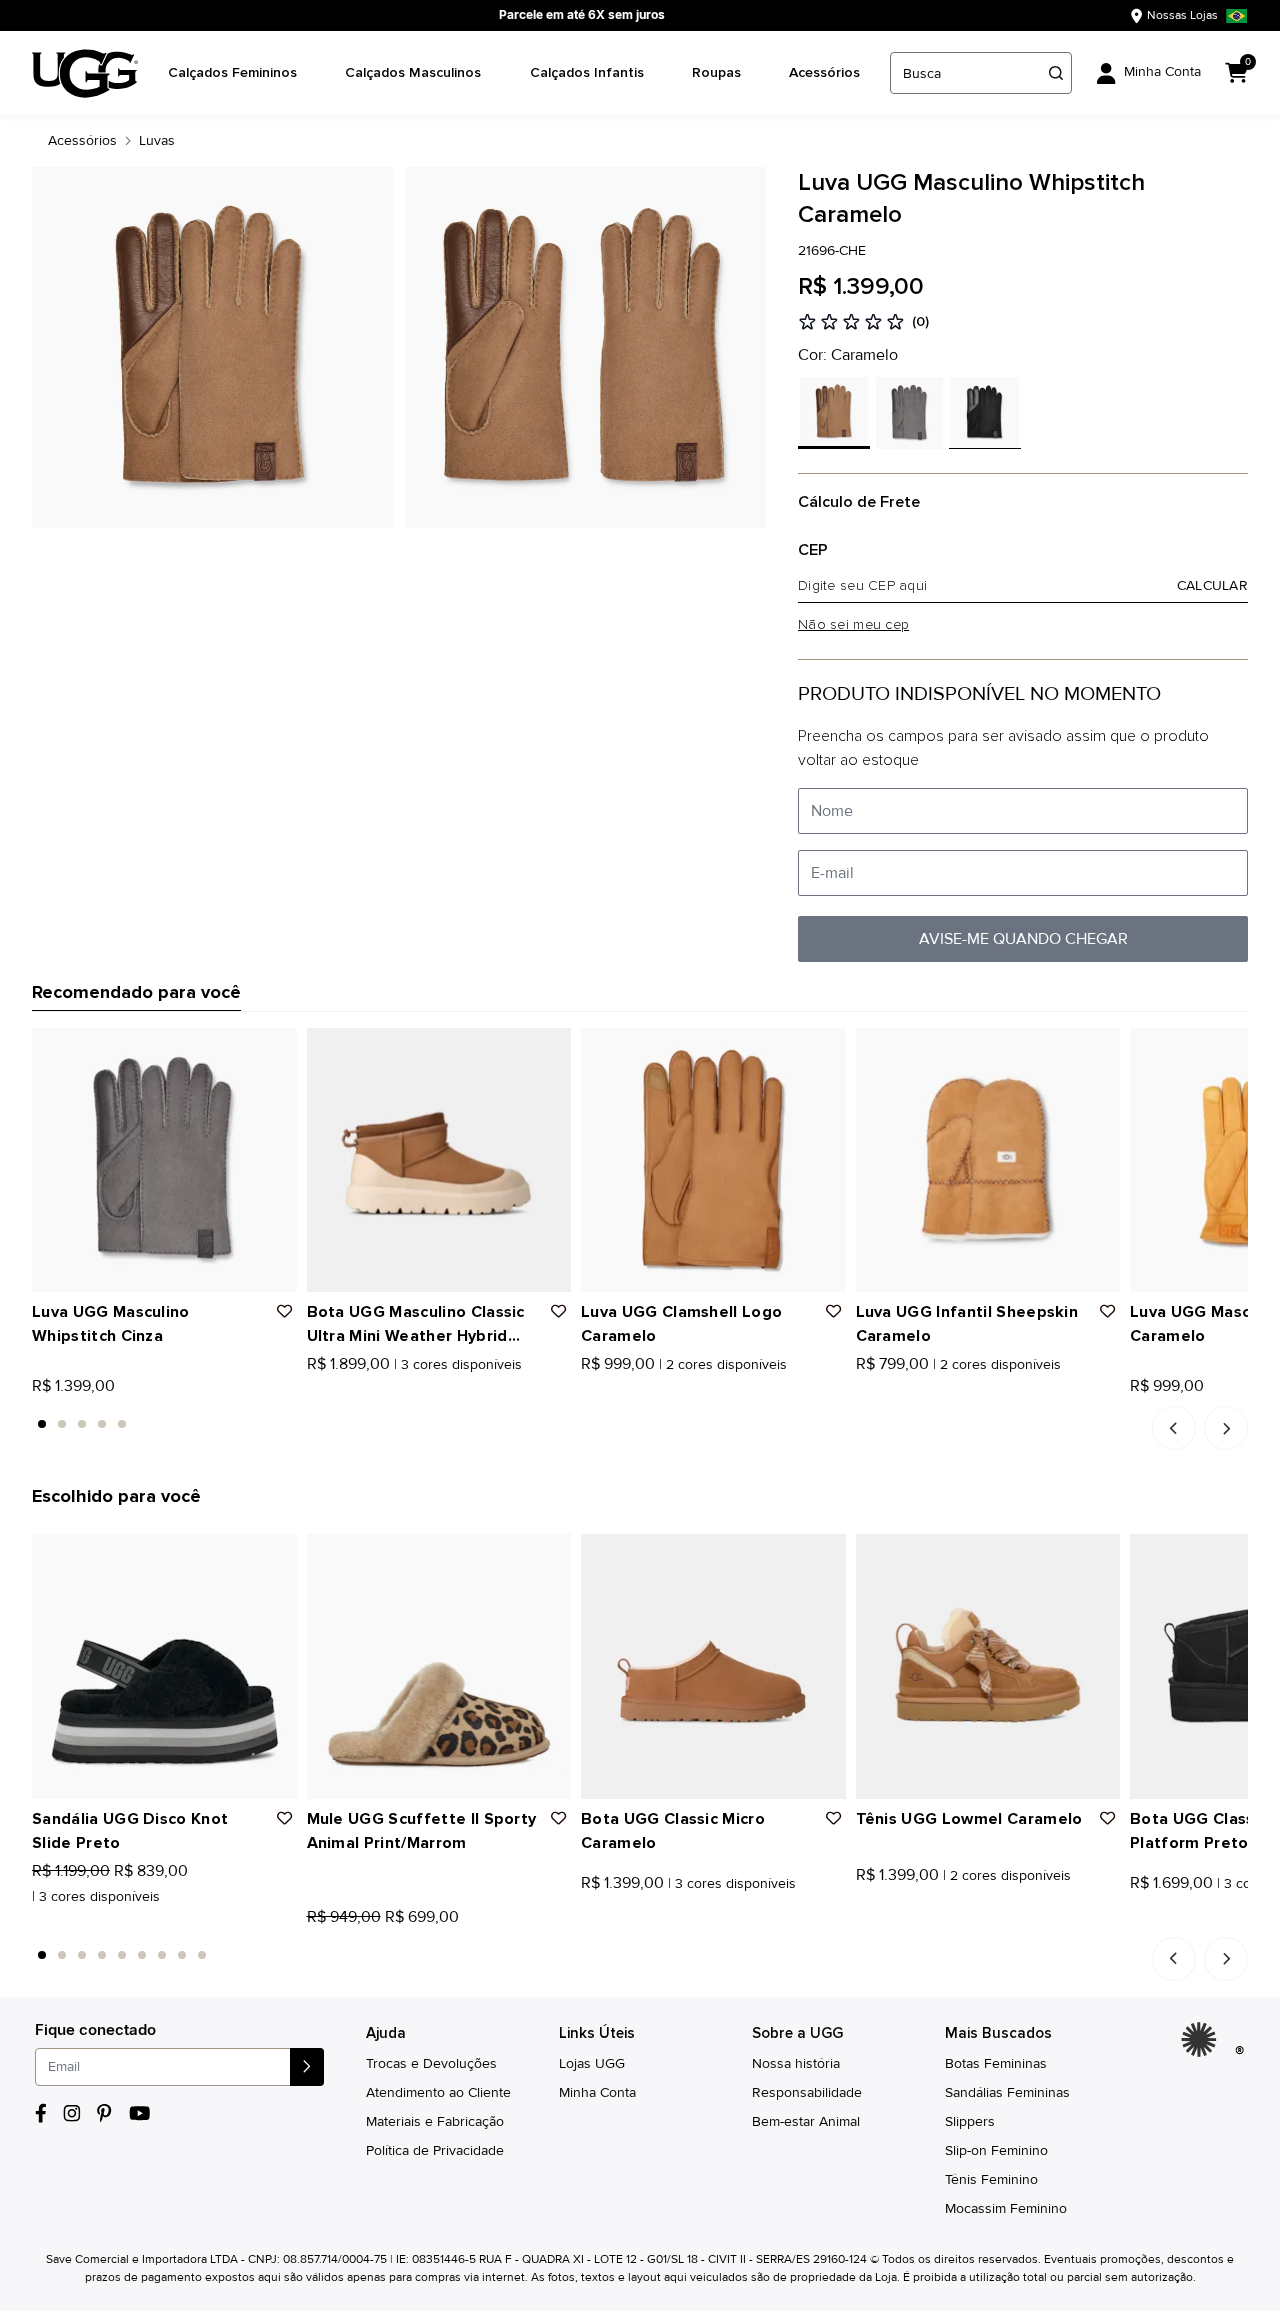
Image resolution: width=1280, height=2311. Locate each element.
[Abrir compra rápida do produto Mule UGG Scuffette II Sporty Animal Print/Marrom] (549, 1556)
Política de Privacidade (435, 2150)
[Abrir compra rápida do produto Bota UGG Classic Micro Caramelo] (824, 1556)
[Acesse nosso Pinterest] (105, 2113)
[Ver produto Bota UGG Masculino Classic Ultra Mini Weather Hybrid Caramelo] (314, 1391)
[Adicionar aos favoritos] (285, 1312)
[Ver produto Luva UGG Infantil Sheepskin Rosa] (885, 1391)
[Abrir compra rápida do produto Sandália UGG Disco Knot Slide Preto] (275, 1556)
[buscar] (1056, 73)
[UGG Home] (85, 73)
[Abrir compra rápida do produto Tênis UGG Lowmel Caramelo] (1098, 1556)
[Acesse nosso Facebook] (41, 2113)
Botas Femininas (996, 2063)
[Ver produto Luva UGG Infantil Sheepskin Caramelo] (863, 1391)
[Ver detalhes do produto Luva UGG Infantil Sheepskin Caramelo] (988, 1160)
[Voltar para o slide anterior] (1174, 1428)
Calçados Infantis (587, 72)
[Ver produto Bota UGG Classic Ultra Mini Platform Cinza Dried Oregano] (1181, 1922)
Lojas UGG (592, 2063)
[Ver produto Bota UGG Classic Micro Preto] (610, 1922)
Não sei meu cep (853, 625)
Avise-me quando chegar (1023, 939)
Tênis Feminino (991, 2179)
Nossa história (796, 2063)
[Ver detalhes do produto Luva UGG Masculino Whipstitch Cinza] (164, 1160)
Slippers (970, 2121)
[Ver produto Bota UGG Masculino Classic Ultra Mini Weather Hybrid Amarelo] (336, 1391)
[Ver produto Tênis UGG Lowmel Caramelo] (863, 1922)
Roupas (716, 72)
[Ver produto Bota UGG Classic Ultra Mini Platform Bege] (1159, 1922)
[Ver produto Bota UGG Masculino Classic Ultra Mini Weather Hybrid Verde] (358, 1391)
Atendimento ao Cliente (438, 2092)
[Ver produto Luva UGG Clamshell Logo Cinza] (610, 1391)
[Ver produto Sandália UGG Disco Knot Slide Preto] (39, 1922)
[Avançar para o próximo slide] (1226, 1428)
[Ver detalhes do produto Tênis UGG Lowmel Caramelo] (988, 1666)
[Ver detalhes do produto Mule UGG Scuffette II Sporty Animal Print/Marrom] (439, 1666)
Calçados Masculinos (413, 72)
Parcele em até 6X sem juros (582, 14)
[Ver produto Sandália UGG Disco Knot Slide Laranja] (61, 1922)
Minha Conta (597, 2092)
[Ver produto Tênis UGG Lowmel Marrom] (885, 1922)
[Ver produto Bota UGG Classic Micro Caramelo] (588, 1922)
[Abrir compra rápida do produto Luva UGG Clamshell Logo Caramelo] (824, 1050)
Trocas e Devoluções (431, 2063)
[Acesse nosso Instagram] (72, 2113)
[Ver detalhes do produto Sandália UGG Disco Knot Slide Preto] (164, 1666)
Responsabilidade (807, 2092)
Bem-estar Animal (806, 2121)
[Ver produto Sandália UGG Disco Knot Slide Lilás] (83, 1922)
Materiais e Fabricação (435, 2121)
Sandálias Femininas (1007, 2092)
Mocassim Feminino (1006, 2208)
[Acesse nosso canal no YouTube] (139, 2113)
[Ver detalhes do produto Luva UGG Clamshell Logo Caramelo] (713, 1160)
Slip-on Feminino (996, 2150)
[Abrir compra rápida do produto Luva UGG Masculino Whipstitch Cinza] (275, 1050)
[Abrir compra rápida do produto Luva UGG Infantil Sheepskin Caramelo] (1098, 1050)
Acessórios (824, 72)
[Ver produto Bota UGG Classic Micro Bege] (632, 1922)
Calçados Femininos (232, 72)
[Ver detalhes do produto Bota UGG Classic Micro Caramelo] (713, 1666)
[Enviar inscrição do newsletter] (307, 2067)
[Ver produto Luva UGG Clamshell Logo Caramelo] (588, 1391)
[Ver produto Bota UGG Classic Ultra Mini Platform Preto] (1137, 1922)
